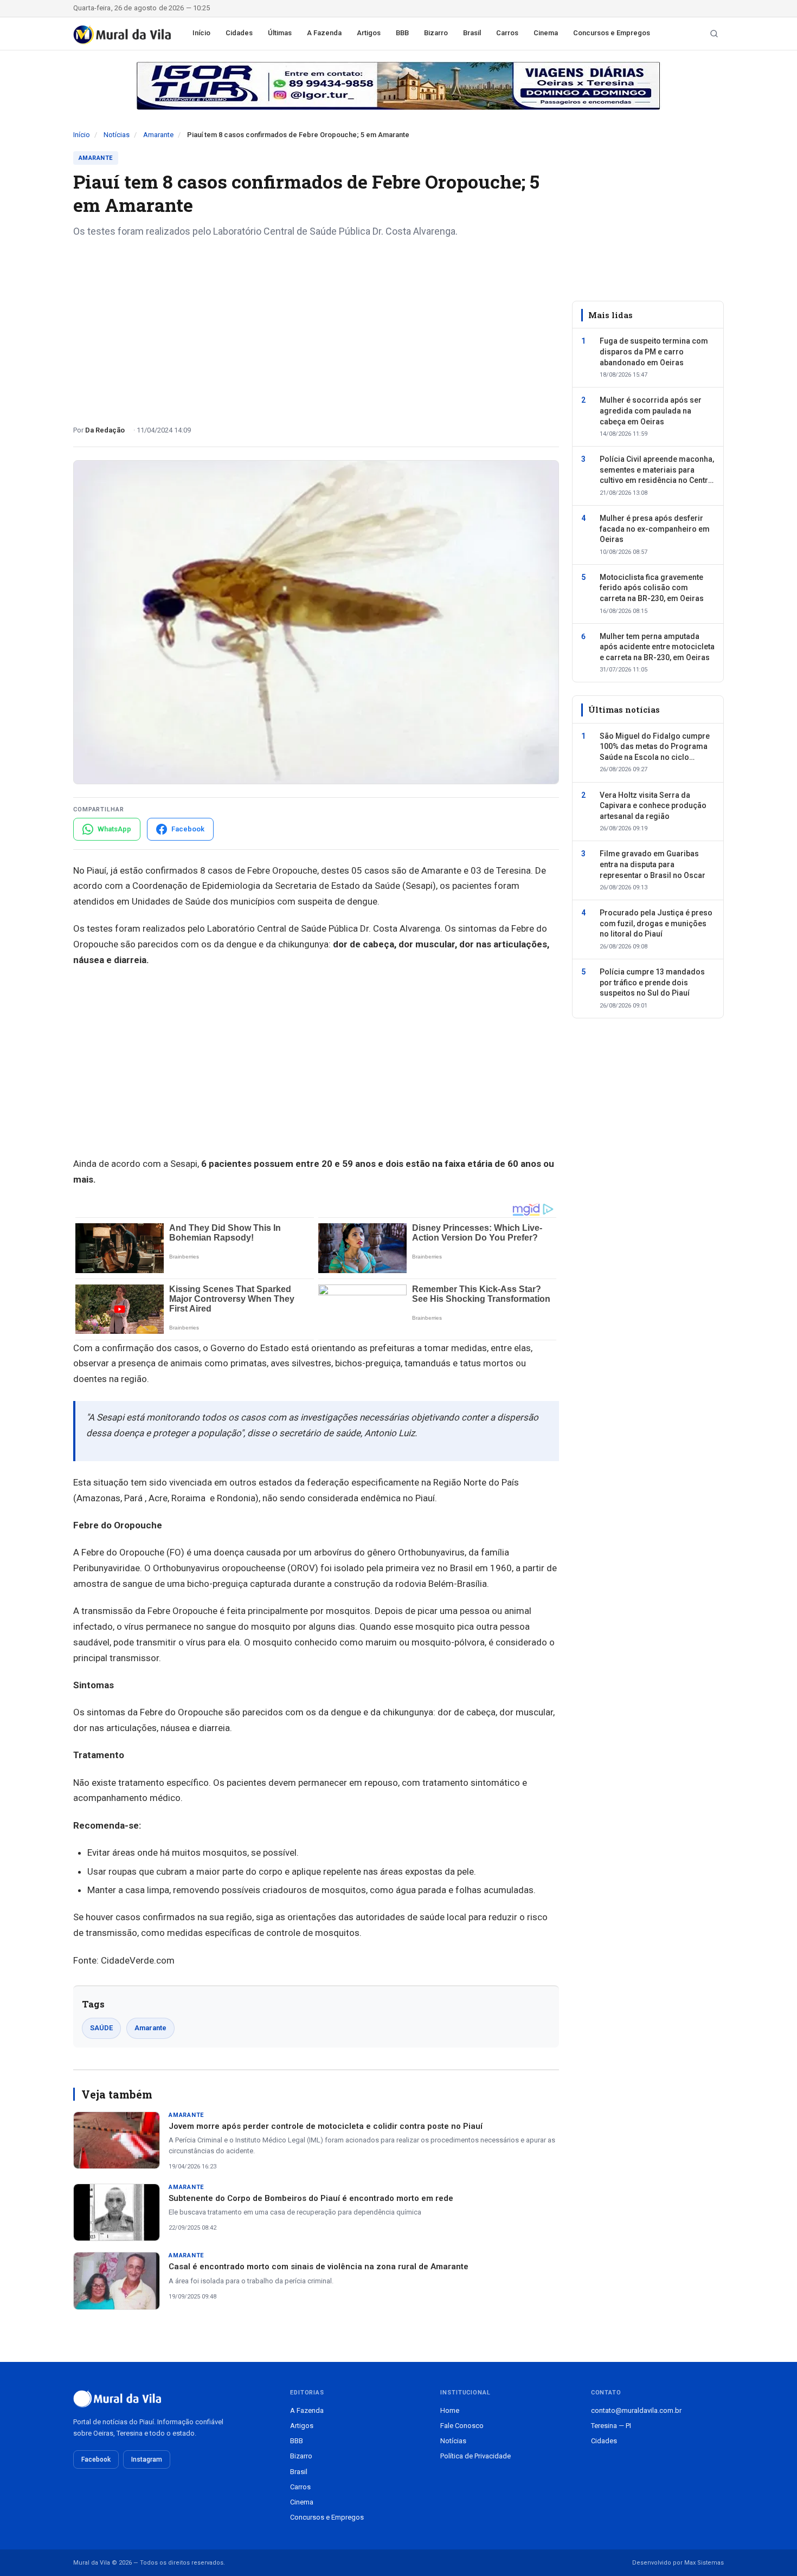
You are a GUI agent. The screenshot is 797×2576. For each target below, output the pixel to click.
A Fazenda (324, 33)
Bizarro (436, 33)
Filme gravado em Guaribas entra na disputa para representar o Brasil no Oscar (653, 864)
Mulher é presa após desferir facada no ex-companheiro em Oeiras (655, 529)
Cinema (546, 33)
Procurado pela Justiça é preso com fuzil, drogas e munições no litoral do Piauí (656, 923)
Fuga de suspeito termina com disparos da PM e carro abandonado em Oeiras (654, 351)
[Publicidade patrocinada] (398, 86)
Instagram (147, 2459)
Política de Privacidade (475, 2456)
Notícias (117, 135)
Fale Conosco (462, 2426)
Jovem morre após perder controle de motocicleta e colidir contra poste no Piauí (326, 2126)
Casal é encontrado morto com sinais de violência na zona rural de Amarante (319, 2267)
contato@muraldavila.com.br (636, 2410)
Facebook (96, 2459)
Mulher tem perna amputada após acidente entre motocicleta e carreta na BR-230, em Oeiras (657, 646)
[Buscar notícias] (714, 34)
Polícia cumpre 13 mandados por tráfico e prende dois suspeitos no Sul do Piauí (652, 982)
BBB (402, 33)
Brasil (472, 33)
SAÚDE (101, 2028)
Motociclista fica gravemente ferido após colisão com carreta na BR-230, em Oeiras (652, 588)
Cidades (239, 33)
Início (201, 33)
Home (450, 2410)
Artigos (369, 33)
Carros (507, 33)
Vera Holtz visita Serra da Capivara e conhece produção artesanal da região (653, 805)
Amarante (158, 135)
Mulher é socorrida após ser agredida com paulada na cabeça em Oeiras (651, 411)
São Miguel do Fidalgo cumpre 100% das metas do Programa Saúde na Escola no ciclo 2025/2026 (655, 747)
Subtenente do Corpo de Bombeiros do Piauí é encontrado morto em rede (311, 2198)
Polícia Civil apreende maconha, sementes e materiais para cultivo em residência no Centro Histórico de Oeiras (657, 470)
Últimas (280, 33)
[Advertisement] (316, 327)
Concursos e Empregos (612, 33)
